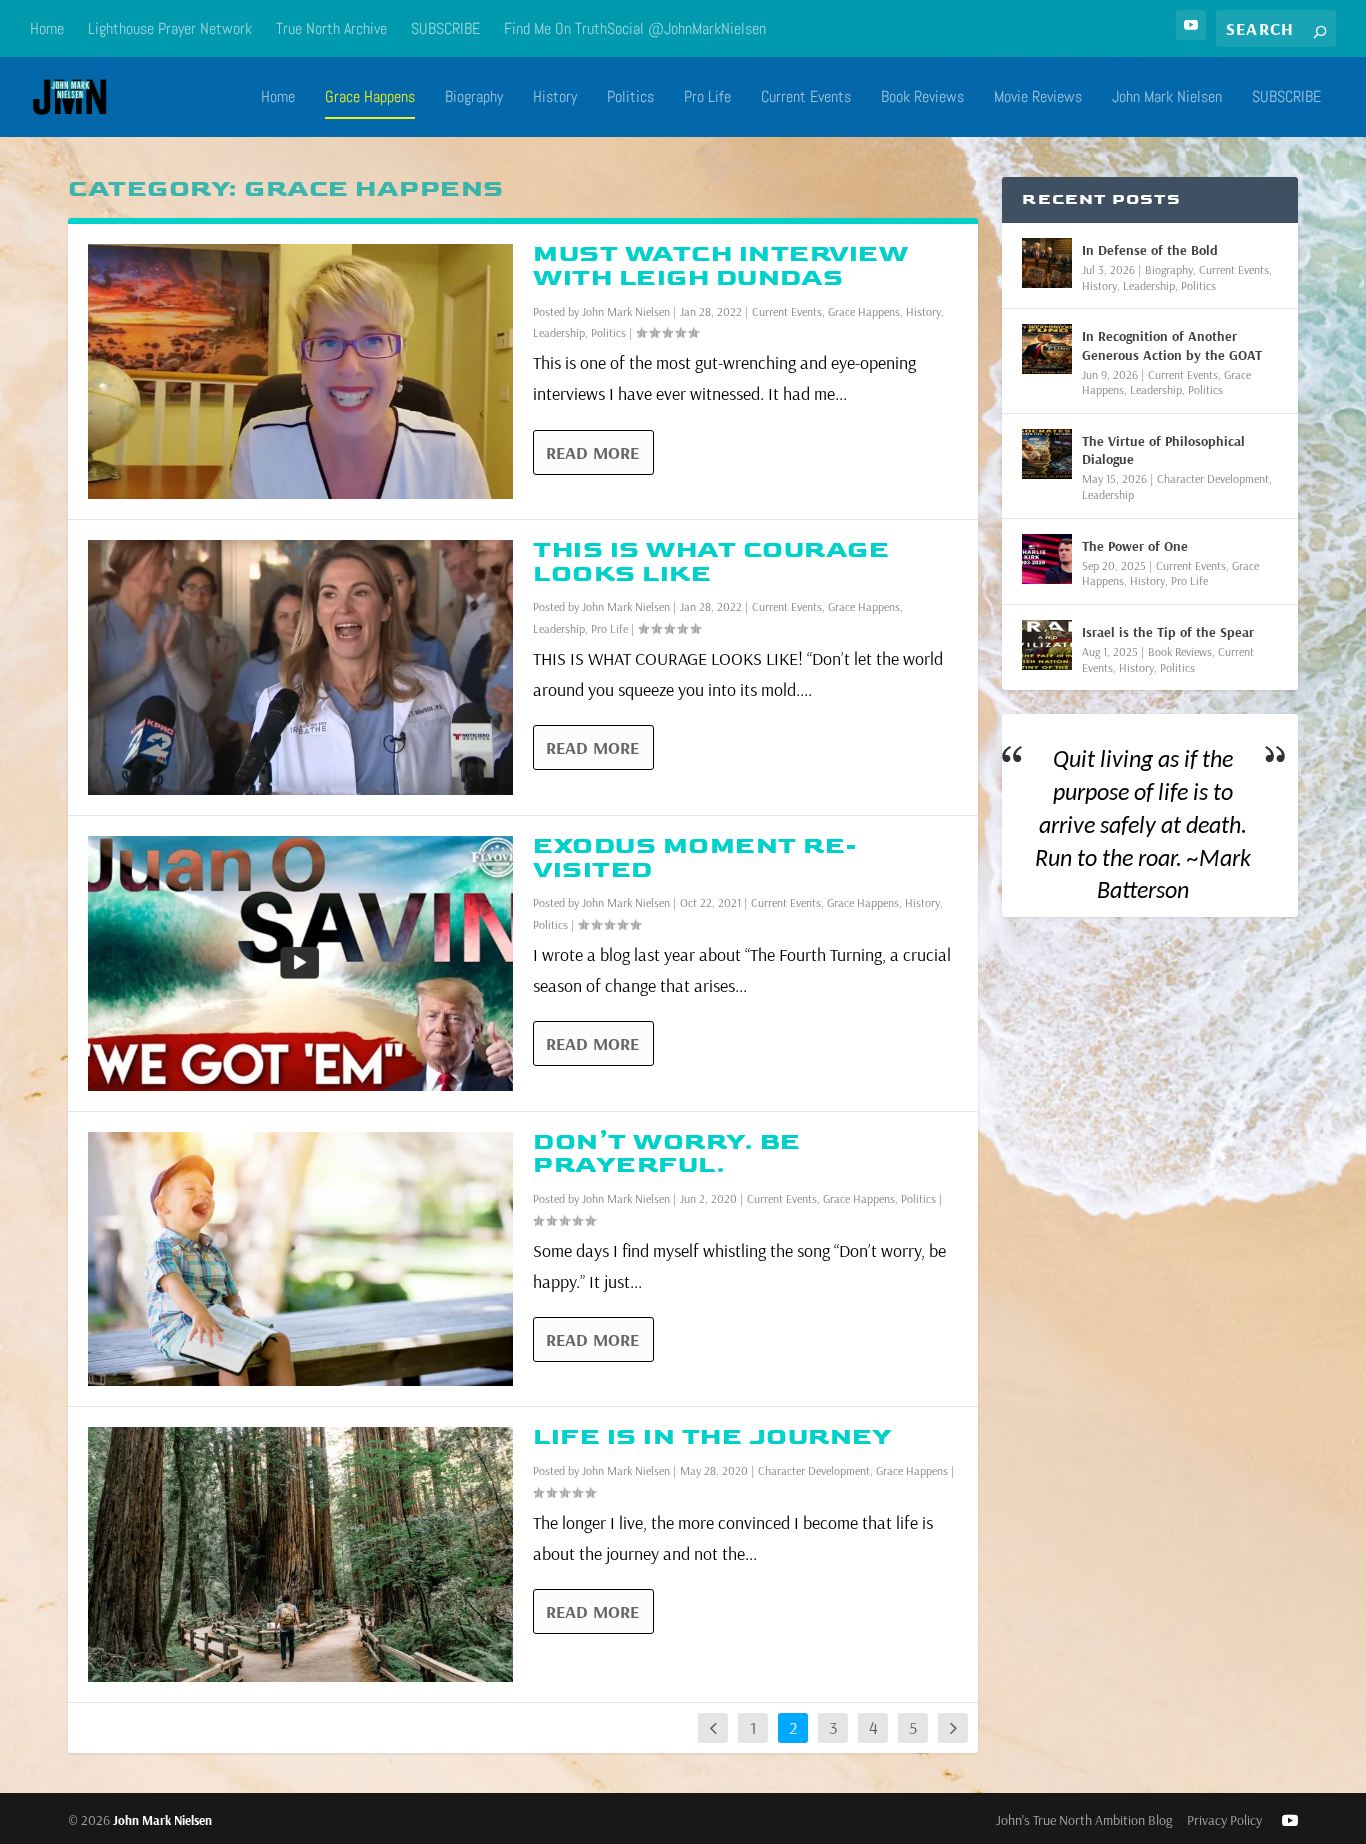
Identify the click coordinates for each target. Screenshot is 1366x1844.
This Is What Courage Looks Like (711, 561)
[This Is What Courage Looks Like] (300, 667)
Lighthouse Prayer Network (170, 28)
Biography (474, 98)
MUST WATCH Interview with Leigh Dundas (720, 265)
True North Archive (331, 28)
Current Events (806, 98)
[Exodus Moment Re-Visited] (300, 963)
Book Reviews (922, 98)
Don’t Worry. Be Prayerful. (667, 1153)
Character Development (814, 1470)
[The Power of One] (1047, 559)
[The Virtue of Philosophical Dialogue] (1047, 454)
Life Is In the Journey (712, 1436)
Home (47, 28)
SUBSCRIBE (445, 28)
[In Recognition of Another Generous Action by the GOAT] (1047, 349)
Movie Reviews (1038, 98)
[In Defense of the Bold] (1047, 263)
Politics (630, 98)
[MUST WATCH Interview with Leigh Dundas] (300, 371)
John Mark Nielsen (1167, 98)
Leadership (559, 332)
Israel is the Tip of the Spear (1168, 632)
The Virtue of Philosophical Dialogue (1163, 450)
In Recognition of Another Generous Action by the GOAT (1172, 345)
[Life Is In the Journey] (300, 1554)
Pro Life (707, 98)
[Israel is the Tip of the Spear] (1047, 645)
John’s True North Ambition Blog (1084, 1820)
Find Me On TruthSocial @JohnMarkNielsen (635, 28)
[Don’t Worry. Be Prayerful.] (300, 1259)
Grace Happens (370, 98)
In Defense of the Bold (1150, 250)
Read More (592, 452)
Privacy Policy (1224, 1820)
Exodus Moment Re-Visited (695, 857)
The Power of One (1135, 546)
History (555, 98)
